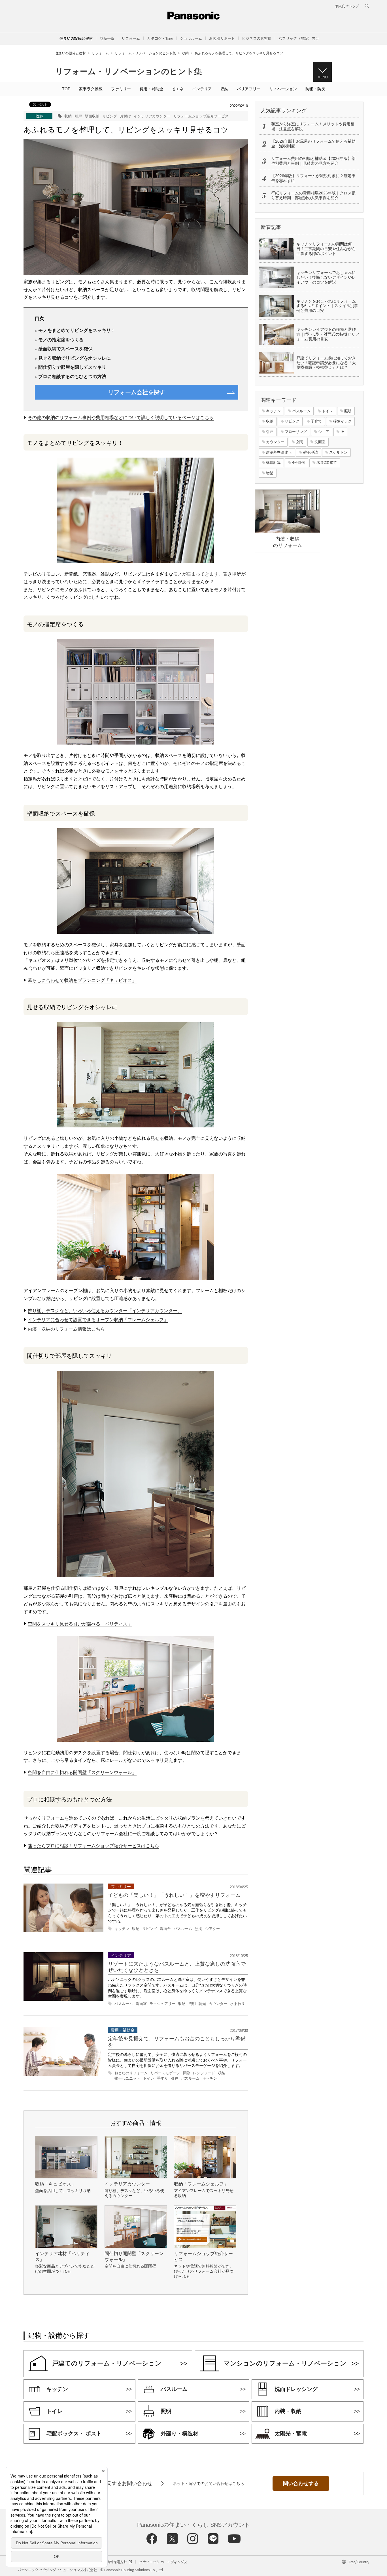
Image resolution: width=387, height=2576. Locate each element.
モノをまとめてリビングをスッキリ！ (77, 330)
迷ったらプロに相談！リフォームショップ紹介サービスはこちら (93, 1846)
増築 (270, 473)
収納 (185, 53)
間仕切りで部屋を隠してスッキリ (72, 367)
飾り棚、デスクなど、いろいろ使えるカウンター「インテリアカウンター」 (105, 1310)
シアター (212, 1929)
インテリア (202, 89)
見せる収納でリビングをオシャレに (75, 358)
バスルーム (183, 1929)
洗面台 (165, 1929)
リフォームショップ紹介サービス (201, 116)
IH (342, 432)
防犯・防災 (315, 89)
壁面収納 (92, 116)
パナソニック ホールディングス (163, 2562)
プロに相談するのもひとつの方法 (72, 376)
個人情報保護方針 (113, 2562)
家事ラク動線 (91, 89)
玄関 (299, 442)
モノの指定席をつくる (61, 340)
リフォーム (100, 53)
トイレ (149, 2079)
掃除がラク (342, 421)
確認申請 (311, 452)
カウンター (218, 2004)
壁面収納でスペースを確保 (65, 349)
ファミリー (121, 89)
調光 (202, 2004)
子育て (316, 421)
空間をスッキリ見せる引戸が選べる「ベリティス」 (80, 1624)
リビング (110, 116)
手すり (162, 2079)
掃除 (186, 2073)
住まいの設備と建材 (76, 38)
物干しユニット (127, 2079)
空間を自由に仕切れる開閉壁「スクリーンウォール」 (82, 1772)
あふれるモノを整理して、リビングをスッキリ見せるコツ (239, 53)
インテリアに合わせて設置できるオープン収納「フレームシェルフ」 (98, 1320)
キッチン (122, 1929)
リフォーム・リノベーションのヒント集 (145, 53)
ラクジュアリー (162, 2004)
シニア (324, 432)
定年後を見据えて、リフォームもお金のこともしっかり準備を (177, 2042)
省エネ (178, 89)
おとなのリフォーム (131, 2073)
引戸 (78, 116)
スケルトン (338, 452)
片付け (125, 116)
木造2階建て (327, 463)
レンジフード (204, 2073)
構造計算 (273, 463)
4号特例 (299, 463)
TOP (66, 89)
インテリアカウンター (152, 116)
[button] (107, 38)
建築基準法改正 (279, 452)
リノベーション (283, 89)
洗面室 (141, 2004)
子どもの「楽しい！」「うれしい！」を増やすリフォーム (174, 1895)
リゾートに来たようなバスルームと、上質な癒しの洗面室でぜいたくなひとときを (177, 1967)
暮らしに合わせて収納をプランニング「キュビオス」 (82, 980)
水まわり (237, 2004)
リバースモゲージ (165, 2073)
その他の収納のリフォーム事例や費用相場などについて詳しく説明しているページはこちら (121, 418)
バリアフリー (249, 89)
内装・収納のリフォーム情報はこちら (66, 1329)
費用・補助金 (151, 89)
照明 (199, 1929)
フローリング (296, 432)
